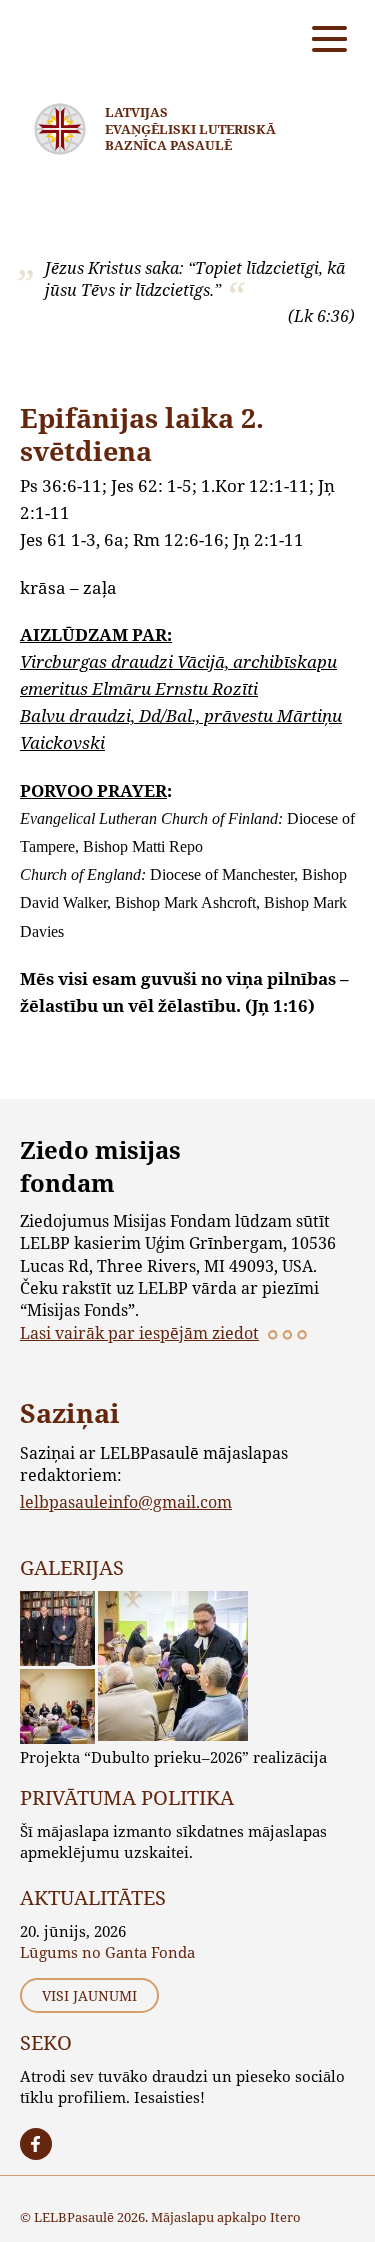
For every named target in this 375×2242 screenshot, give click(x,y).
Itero (285, 2217)
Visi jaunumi (89, 1995)
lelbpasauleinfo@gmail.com (126, 1501)
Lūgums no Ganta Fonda (107, 1952)
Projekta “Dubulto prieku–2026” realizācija (173, 1757)
